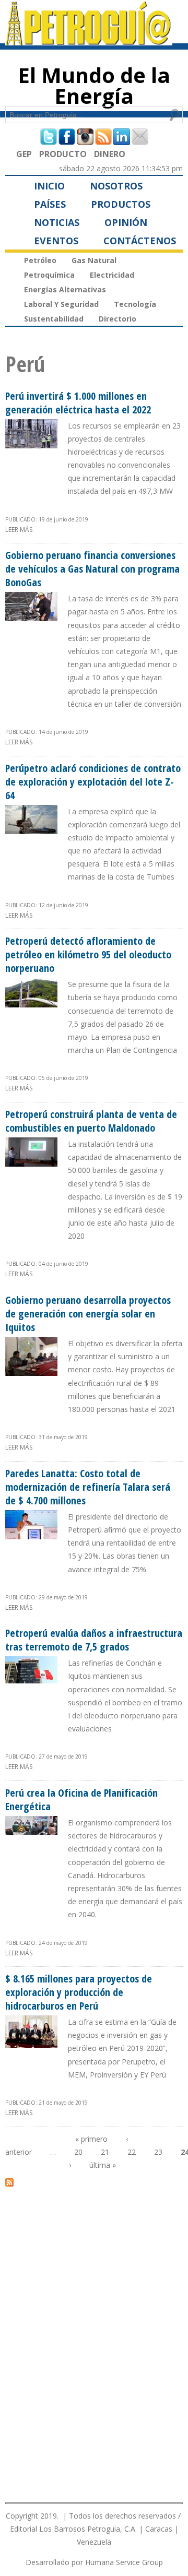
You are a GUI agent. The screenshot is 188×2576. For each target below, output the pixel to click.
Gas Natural (94, 260)
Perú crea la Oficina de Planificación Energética (81, 1800)
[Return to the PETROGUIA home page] (89, 41)
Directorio (118, 319)
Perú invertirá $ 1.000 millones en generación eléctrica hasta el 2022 (78, 403)
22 (132, 2152)
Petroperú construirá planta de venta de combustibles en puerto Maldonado (91, 1121)
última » (103, 2165)
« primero (91, 2139)
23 (158, 2152)
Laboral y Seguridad (61, 304)
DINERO (110, 154)
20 (78, 2152)
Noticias (57, 222)
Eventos (56, 241)
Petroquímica (49, 275)
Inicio (49, 186)
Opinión (126, 222)
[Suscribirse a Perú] (9, 2182)
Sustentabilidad (54, 319)
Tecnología (135, 304)
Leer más (19, 530)
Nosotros (116, 186)
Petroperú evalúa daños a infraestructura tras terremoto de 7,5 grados (94, 1640)
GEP (24, 154)
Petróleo (40, 260)
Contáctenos (140, 241)
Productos (121, 204)
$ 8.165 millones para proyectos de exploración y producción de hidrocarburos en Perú (79, 1992)
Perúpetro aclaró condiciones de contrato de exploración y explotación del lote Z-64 (93, 782)
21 (105, 2152)
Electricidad (112, 275)
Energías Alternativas (65, 289)
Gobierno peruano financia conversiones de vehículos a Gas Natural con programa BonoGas (92, 569)
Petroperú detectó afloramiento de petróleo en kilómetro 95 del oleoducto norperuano (88, 954)
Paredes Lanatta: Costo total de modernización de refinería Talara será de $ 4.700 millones (88, 1487)
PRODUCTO (63, 154)
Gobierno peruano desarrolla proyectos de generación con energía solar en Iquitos (88, 1314)
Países (50, 204)
